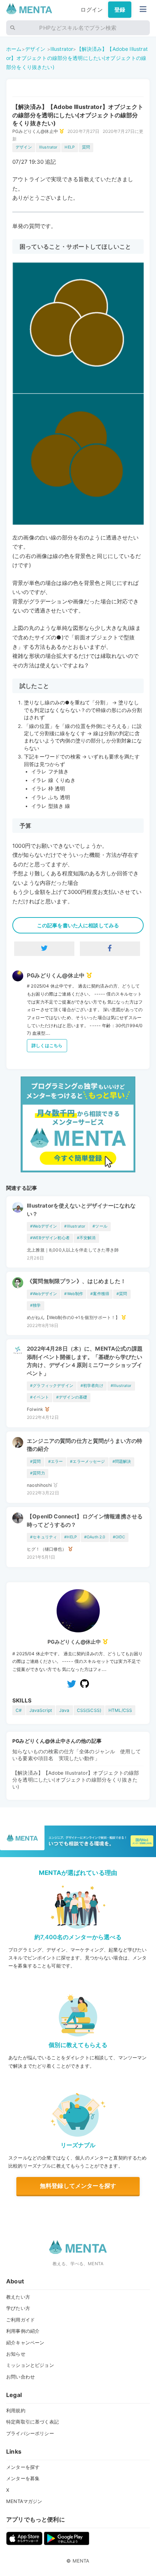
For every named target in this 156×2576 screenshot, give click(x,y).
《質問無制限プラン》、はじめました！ (76, 1281)
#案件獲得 (100, 1294)
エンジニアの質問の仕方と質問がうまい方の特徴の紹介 (85, 1445)
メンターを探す (23, 2467)
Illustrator (62, 49)
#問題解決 (122, 1462)
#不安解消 (86, 1238)
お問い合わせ (20, 2377)
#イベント (40, 1397)
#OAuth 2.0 (95, 1537)
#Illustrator (75, 1226)
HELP (70, 147)
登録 (120, 10)
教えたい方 (18, 2297)
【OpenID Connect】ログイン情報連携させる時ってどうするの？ (85, 1521)
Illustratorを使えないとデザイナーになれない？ (81, 1210)
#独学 (35, 1305)
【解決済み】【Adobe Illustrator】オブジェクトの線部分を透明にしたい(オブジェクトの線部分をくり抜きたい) (77, 58)
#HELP (71, 1537)
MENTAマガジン (24, 2501)
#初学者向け (92, 1386)
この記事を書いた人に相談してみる (78, 925)
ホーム (14, 49)
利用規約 (16, 2410)
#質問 (122, 1294)
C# (19, 1710)
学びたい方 (18, 2308)
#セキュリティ (44, 1537)
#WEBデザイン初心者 (50, 1238)
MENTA (81, 2561)
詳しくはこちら (47, 1045)
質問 (86, 147)
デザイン (35, 49)
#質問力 (38, 1473)
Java (64, 1710)
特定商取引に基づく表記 (32, 2422)
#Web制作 (74, 1294)
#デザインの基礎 (72, 1397)
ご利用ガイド (20, 2320)
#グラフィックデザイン (52, 1386)
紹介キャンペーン (25, 2343)
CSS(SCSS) (89, 1710)
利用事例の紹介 (23, 2331)
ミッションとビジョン (30, 2365)
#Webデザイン (44, 1226)
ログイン (92, 10)
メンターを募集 (23, 2478)
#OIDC (119, 1537)
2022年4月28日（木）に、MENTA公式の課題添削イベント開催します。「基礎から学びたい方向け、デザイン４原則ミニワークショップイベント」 (85, 1361)
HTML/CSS (120, 1710)
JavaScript (41, 1710)
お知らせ (16, 2354)
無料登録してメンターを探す (78, 2186)
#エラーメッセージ (87, 1462)
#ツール (100, 1226)
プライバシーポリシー (30, 2433)
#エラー (56, 1462)
